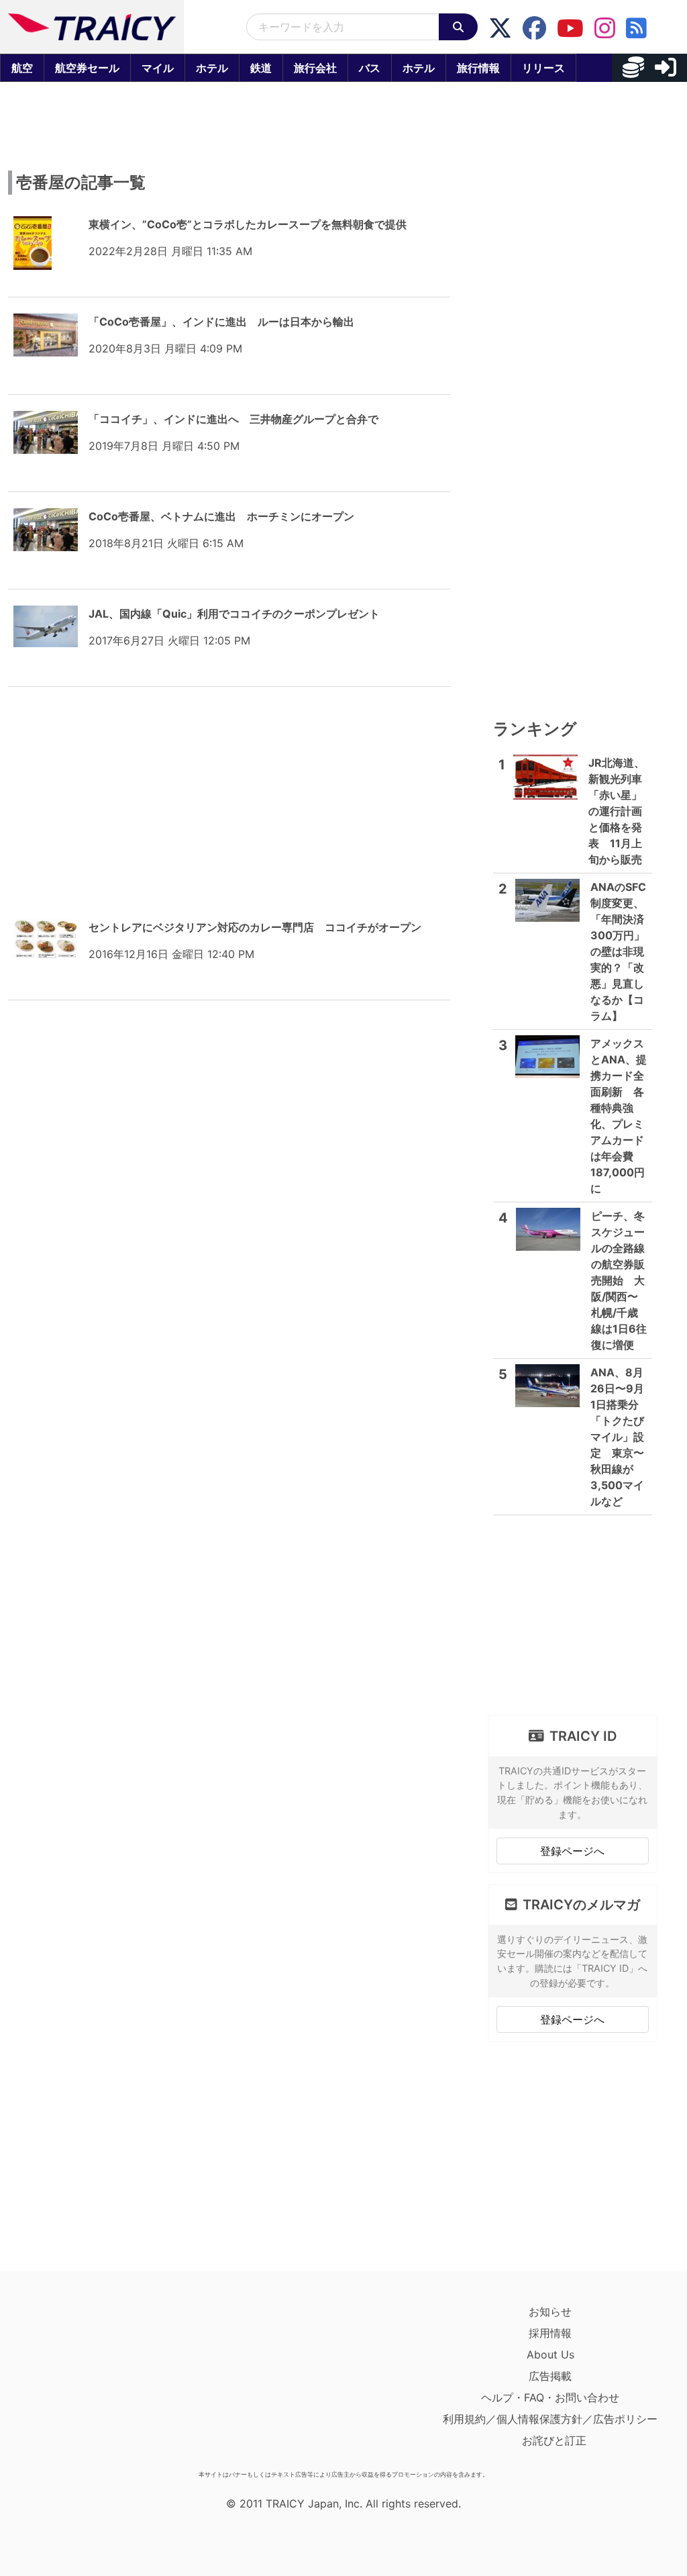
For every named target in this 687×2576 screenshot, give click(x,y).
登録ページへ (572, 1851)
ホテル (212, 68)
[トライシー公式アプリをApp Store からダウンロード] (92, 2383)
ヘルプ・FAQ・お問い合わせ (550, 2397)
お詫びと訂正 (554, 2440)
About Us (550, 2354)
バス (370, 68)
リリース (543, 68)
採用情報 (550, 2333)
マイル (158, 68)
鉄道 (261, 68)
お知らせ (550, 2311)
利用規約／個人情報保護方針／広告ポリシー (550, 2419)
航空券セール (87, 68)
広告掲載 (550, 2376)
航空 (22, 68)
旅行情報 (478, 68)
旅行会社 (315, 68)
